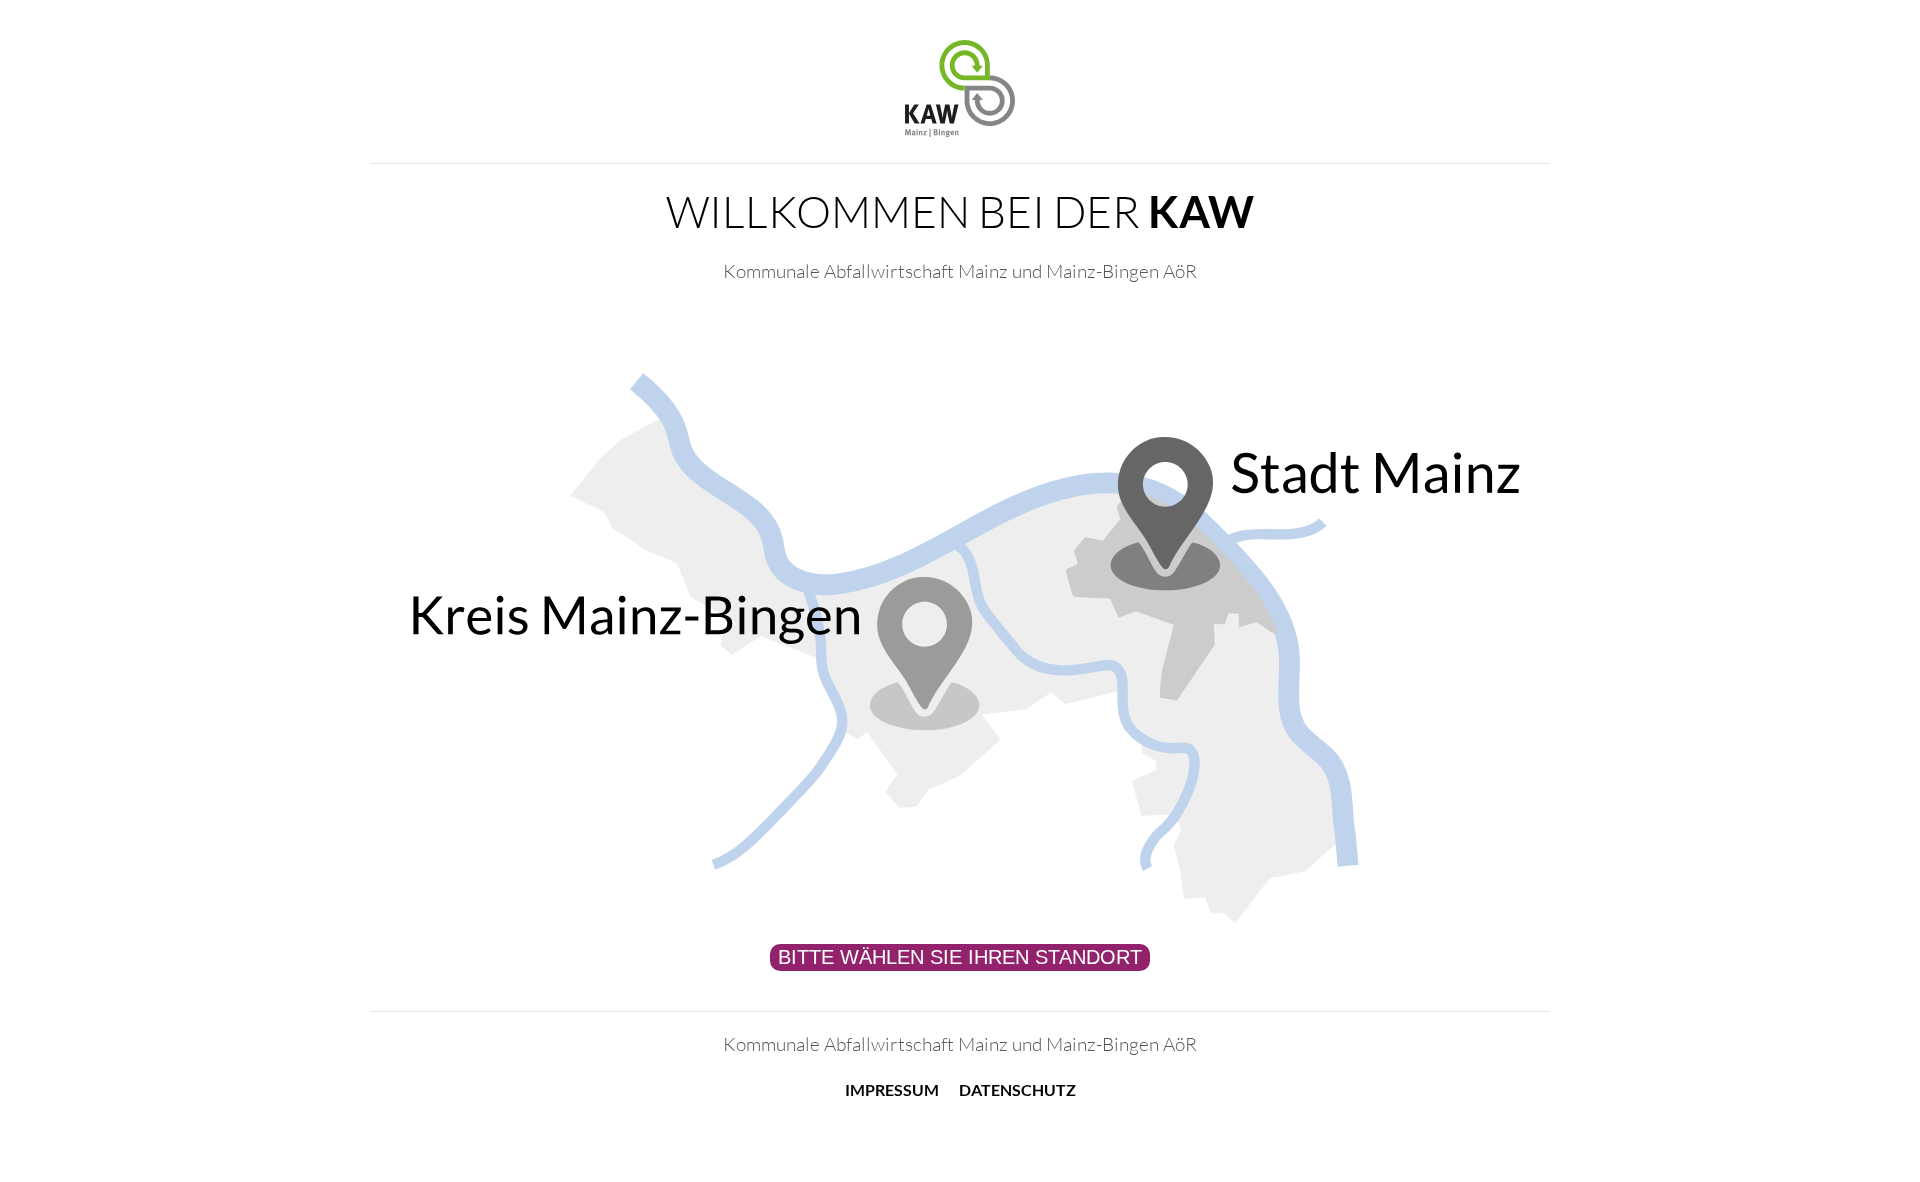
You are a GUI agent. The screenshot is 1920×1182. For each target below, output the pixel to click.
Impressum (892, 1089)
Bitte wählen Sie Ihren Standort (960, 957)
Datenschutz (1017, 1089)
